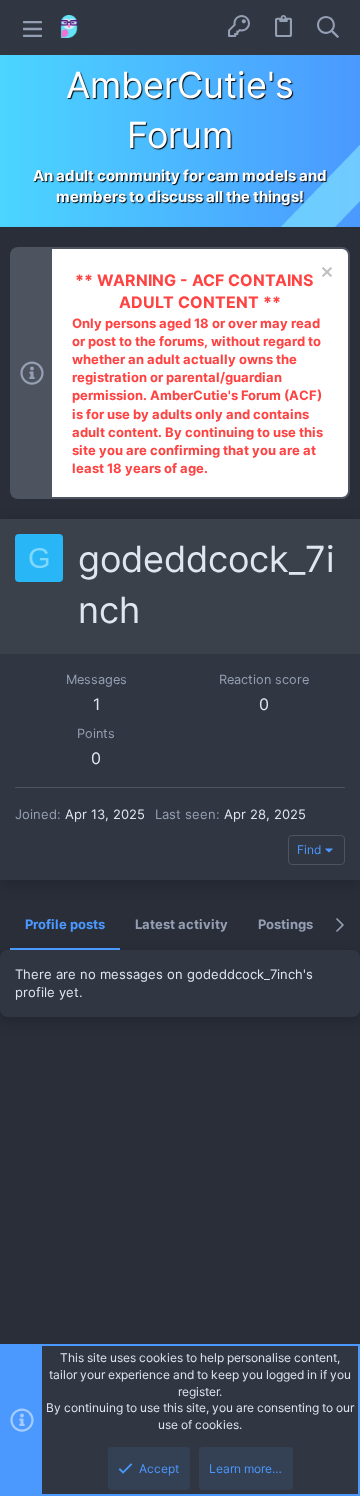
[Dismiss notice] (324, 274)
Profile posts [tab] (65, 924)
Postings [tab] (285, 924)
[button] (32, 27)
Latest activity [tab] (181, 924)
